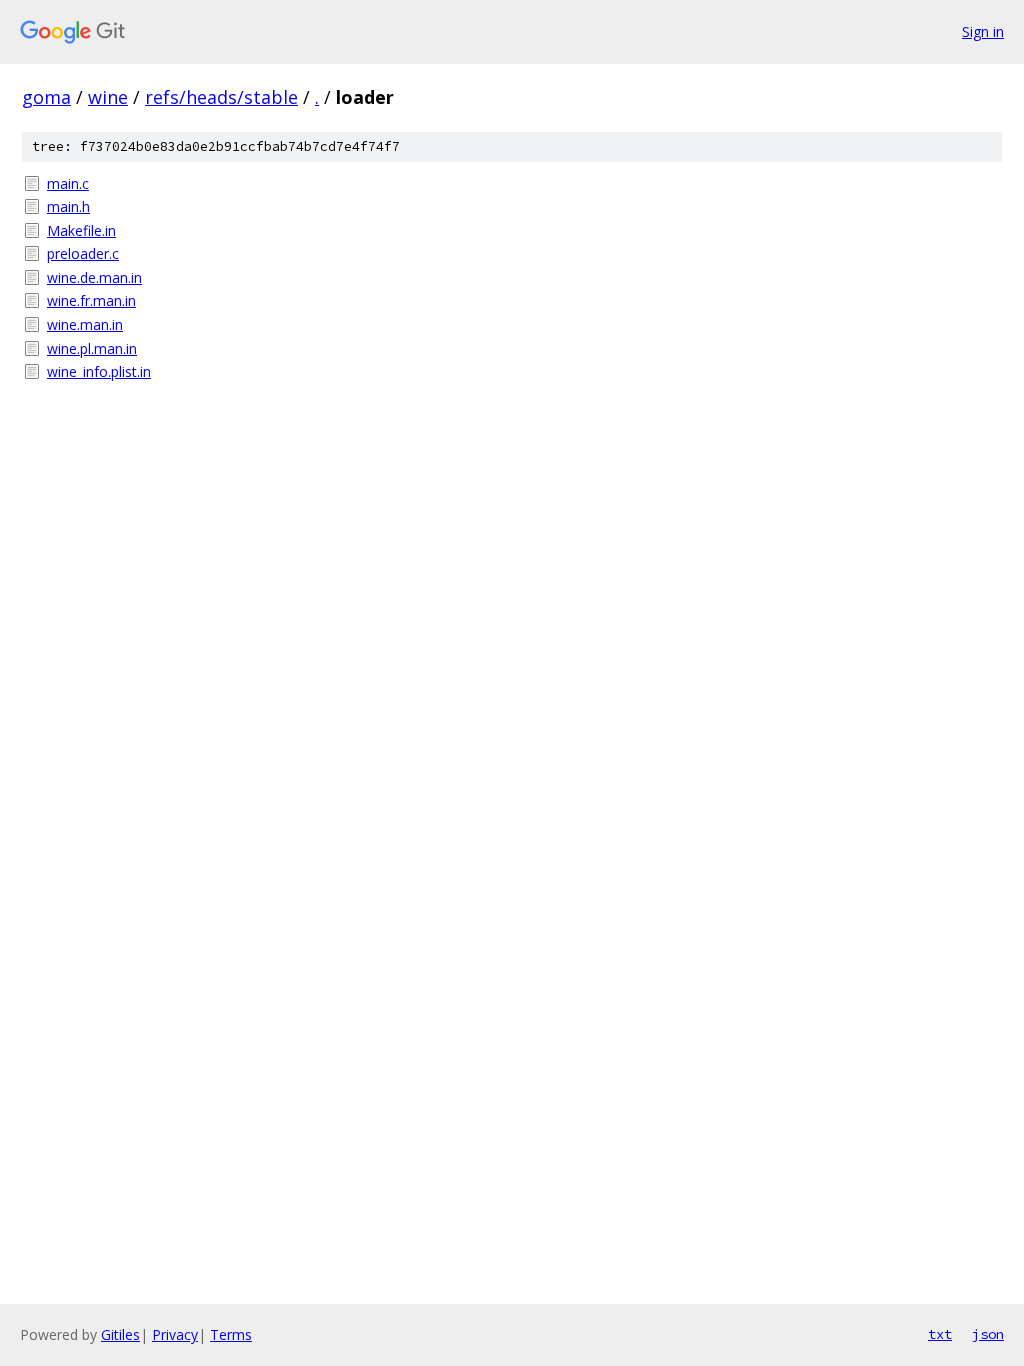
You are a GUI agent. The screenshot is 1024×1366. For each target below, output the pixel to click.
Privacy (175, 1334)
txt (940, 1334)
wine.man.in (85, 324)
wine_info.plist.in (99, 371)
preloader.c (83, 253)
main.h (68, 206)
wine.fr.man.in (91, 300)
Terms (231, 1334)
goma (46, 97)
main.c (68, 183)
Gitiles (120, 1334)
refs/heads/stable (221, 97)
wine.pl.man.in (92, 348)
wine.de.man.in (94, 277)
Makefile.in (81, 230)
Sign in (983, 31)
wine (108, 97)
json (988, 1334)
